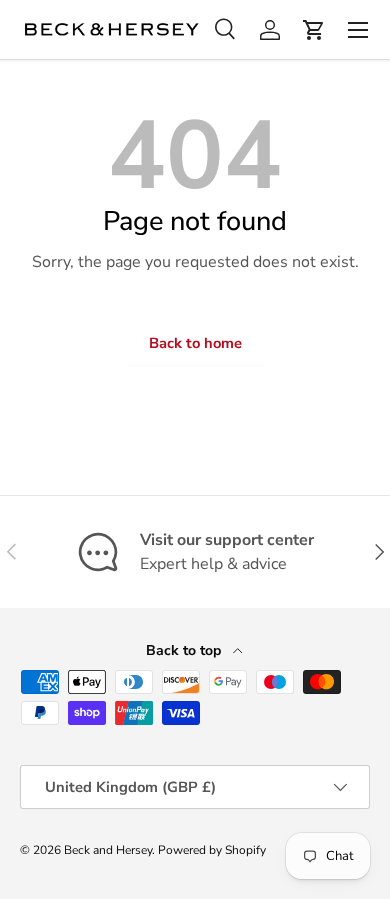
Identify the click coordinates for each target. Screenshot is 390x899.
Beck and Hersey (108, 850)
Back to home (195, 343)
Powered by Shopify (212, 850)
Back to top (185, 650)
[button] (314, 30)
